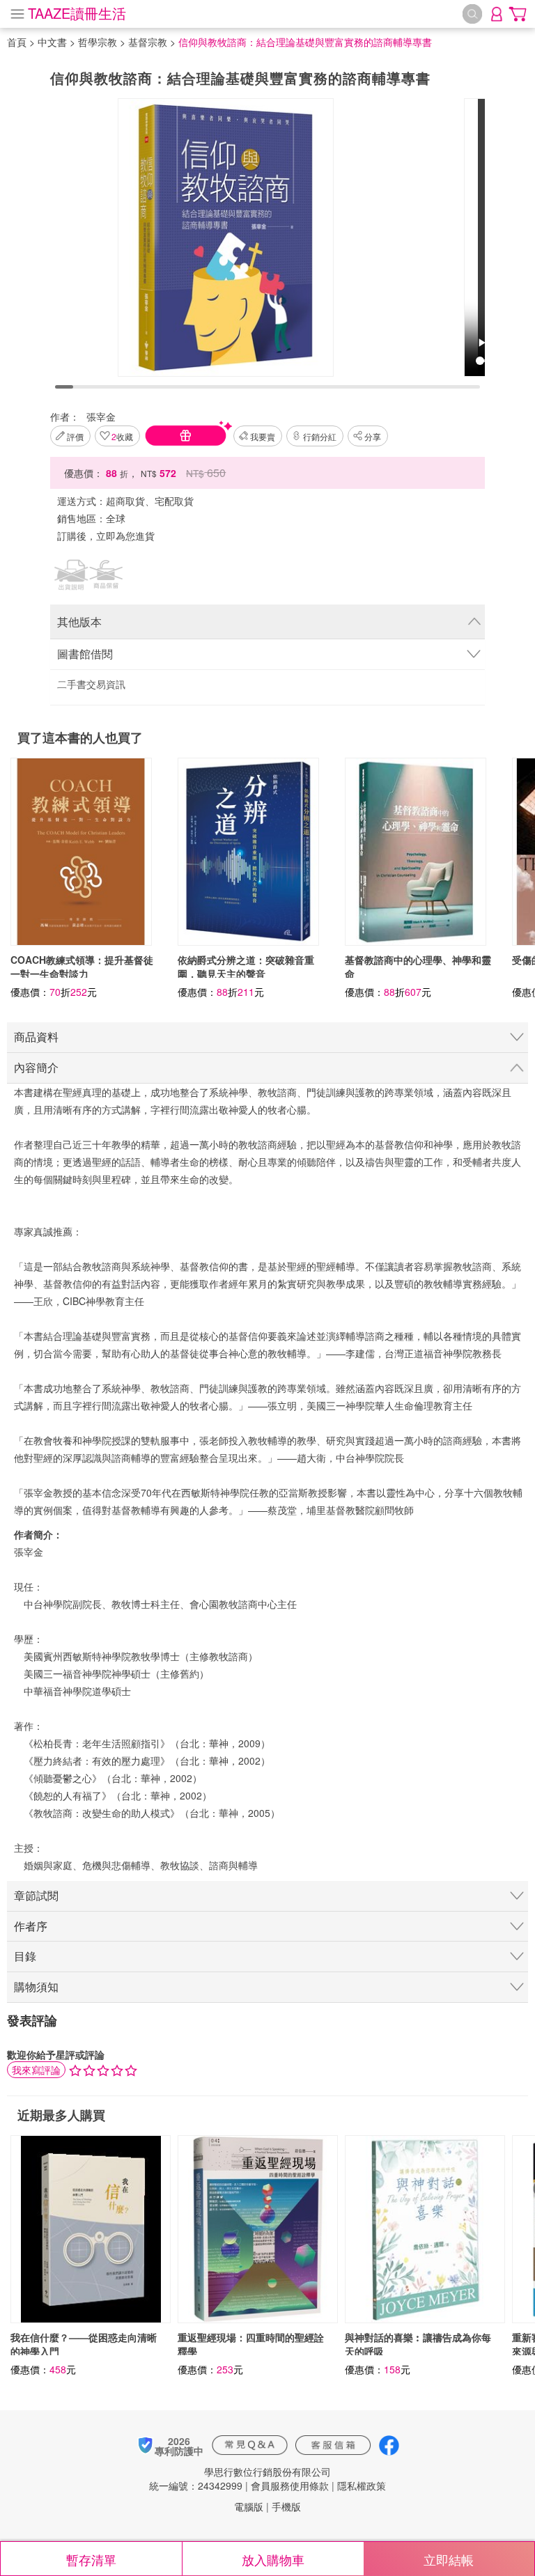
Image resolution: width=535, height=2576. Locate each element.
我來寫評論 (36, 2070)
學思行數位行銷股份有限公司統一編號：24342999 (240, 2479)
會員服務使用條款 (290, 2485)
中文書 (52, 42)
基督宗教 (148, 42)
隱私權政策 (362, 2485)
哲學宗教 (98, 42)
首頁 (17, 42)
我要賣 (263, 436)
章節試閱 (36, 1895)
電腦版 (249, 2506)
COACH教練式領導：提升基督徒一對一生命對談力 (82, 967)
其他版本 (79, 622)
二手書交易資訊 (91, 684)
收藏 (122, 436)
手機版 (286, 2506)
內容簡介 (36, 1067)
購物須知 (36, 1986)
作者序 (31, 1926)
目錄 (25, 1956)
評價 (75, 436)
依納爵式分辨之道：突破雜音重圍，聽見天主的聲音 (246, 967)
